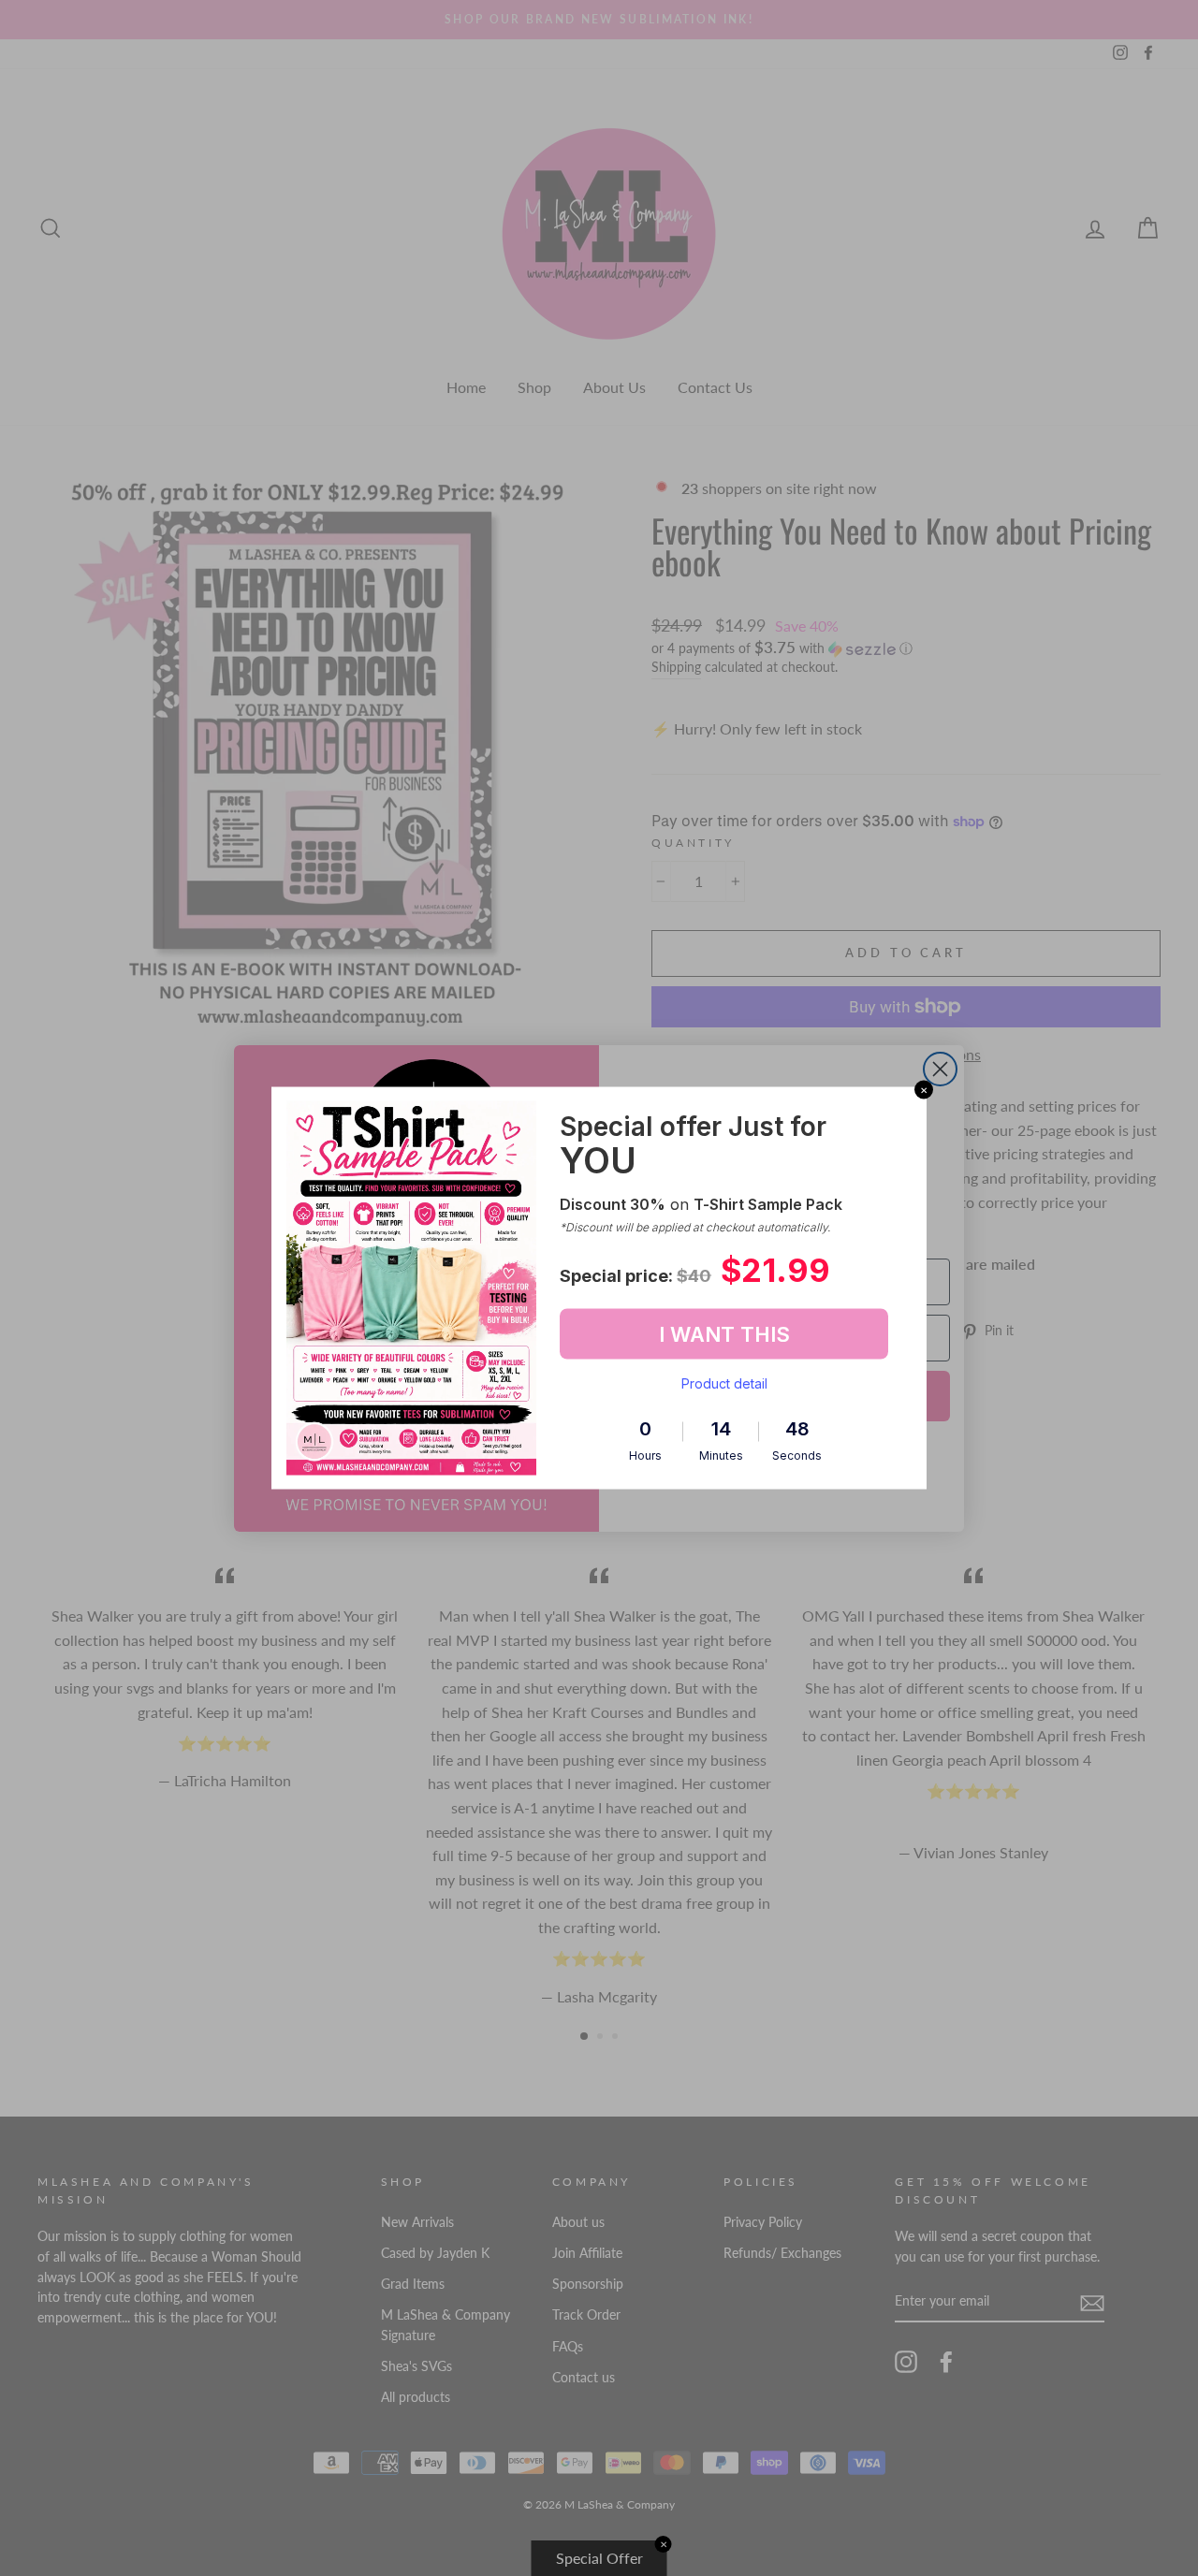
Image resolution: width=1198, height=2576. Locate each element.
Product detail (724, 1383)
